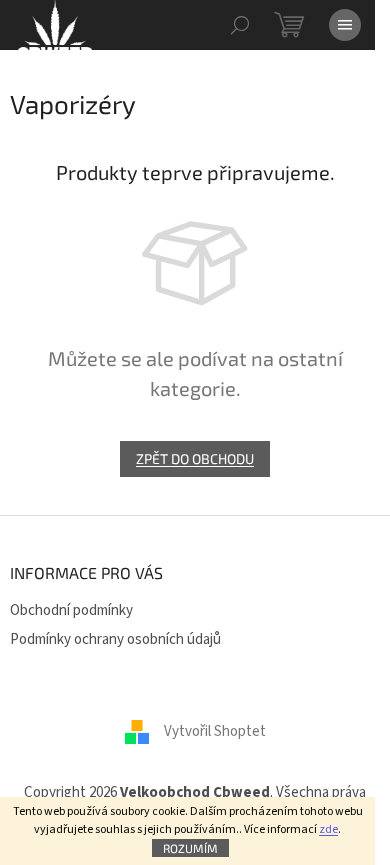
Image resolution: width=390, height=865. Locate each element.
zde (328, 829)
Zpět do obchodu (195, 458)
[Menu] (345, 25)
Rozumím (190, 848)
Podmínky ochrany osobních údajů (115, 639)
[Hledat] (240, 25)
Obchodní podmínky (71, 610)
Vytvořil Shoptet (215, 731)
